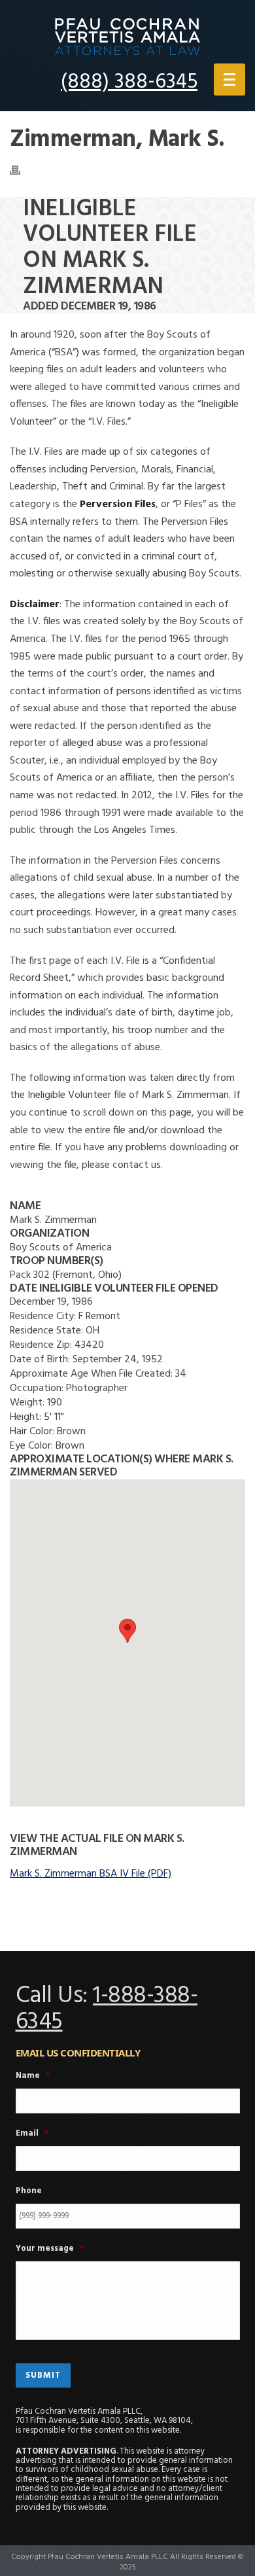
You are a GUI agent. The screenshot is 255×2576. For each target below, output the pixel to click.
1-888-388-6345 (107, 2009)
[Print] (22, 170)
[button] (127, 1631)
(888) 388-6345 (129, 82)
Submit (43, 2375)
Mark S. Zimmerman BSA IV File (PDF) (91, 1874)
